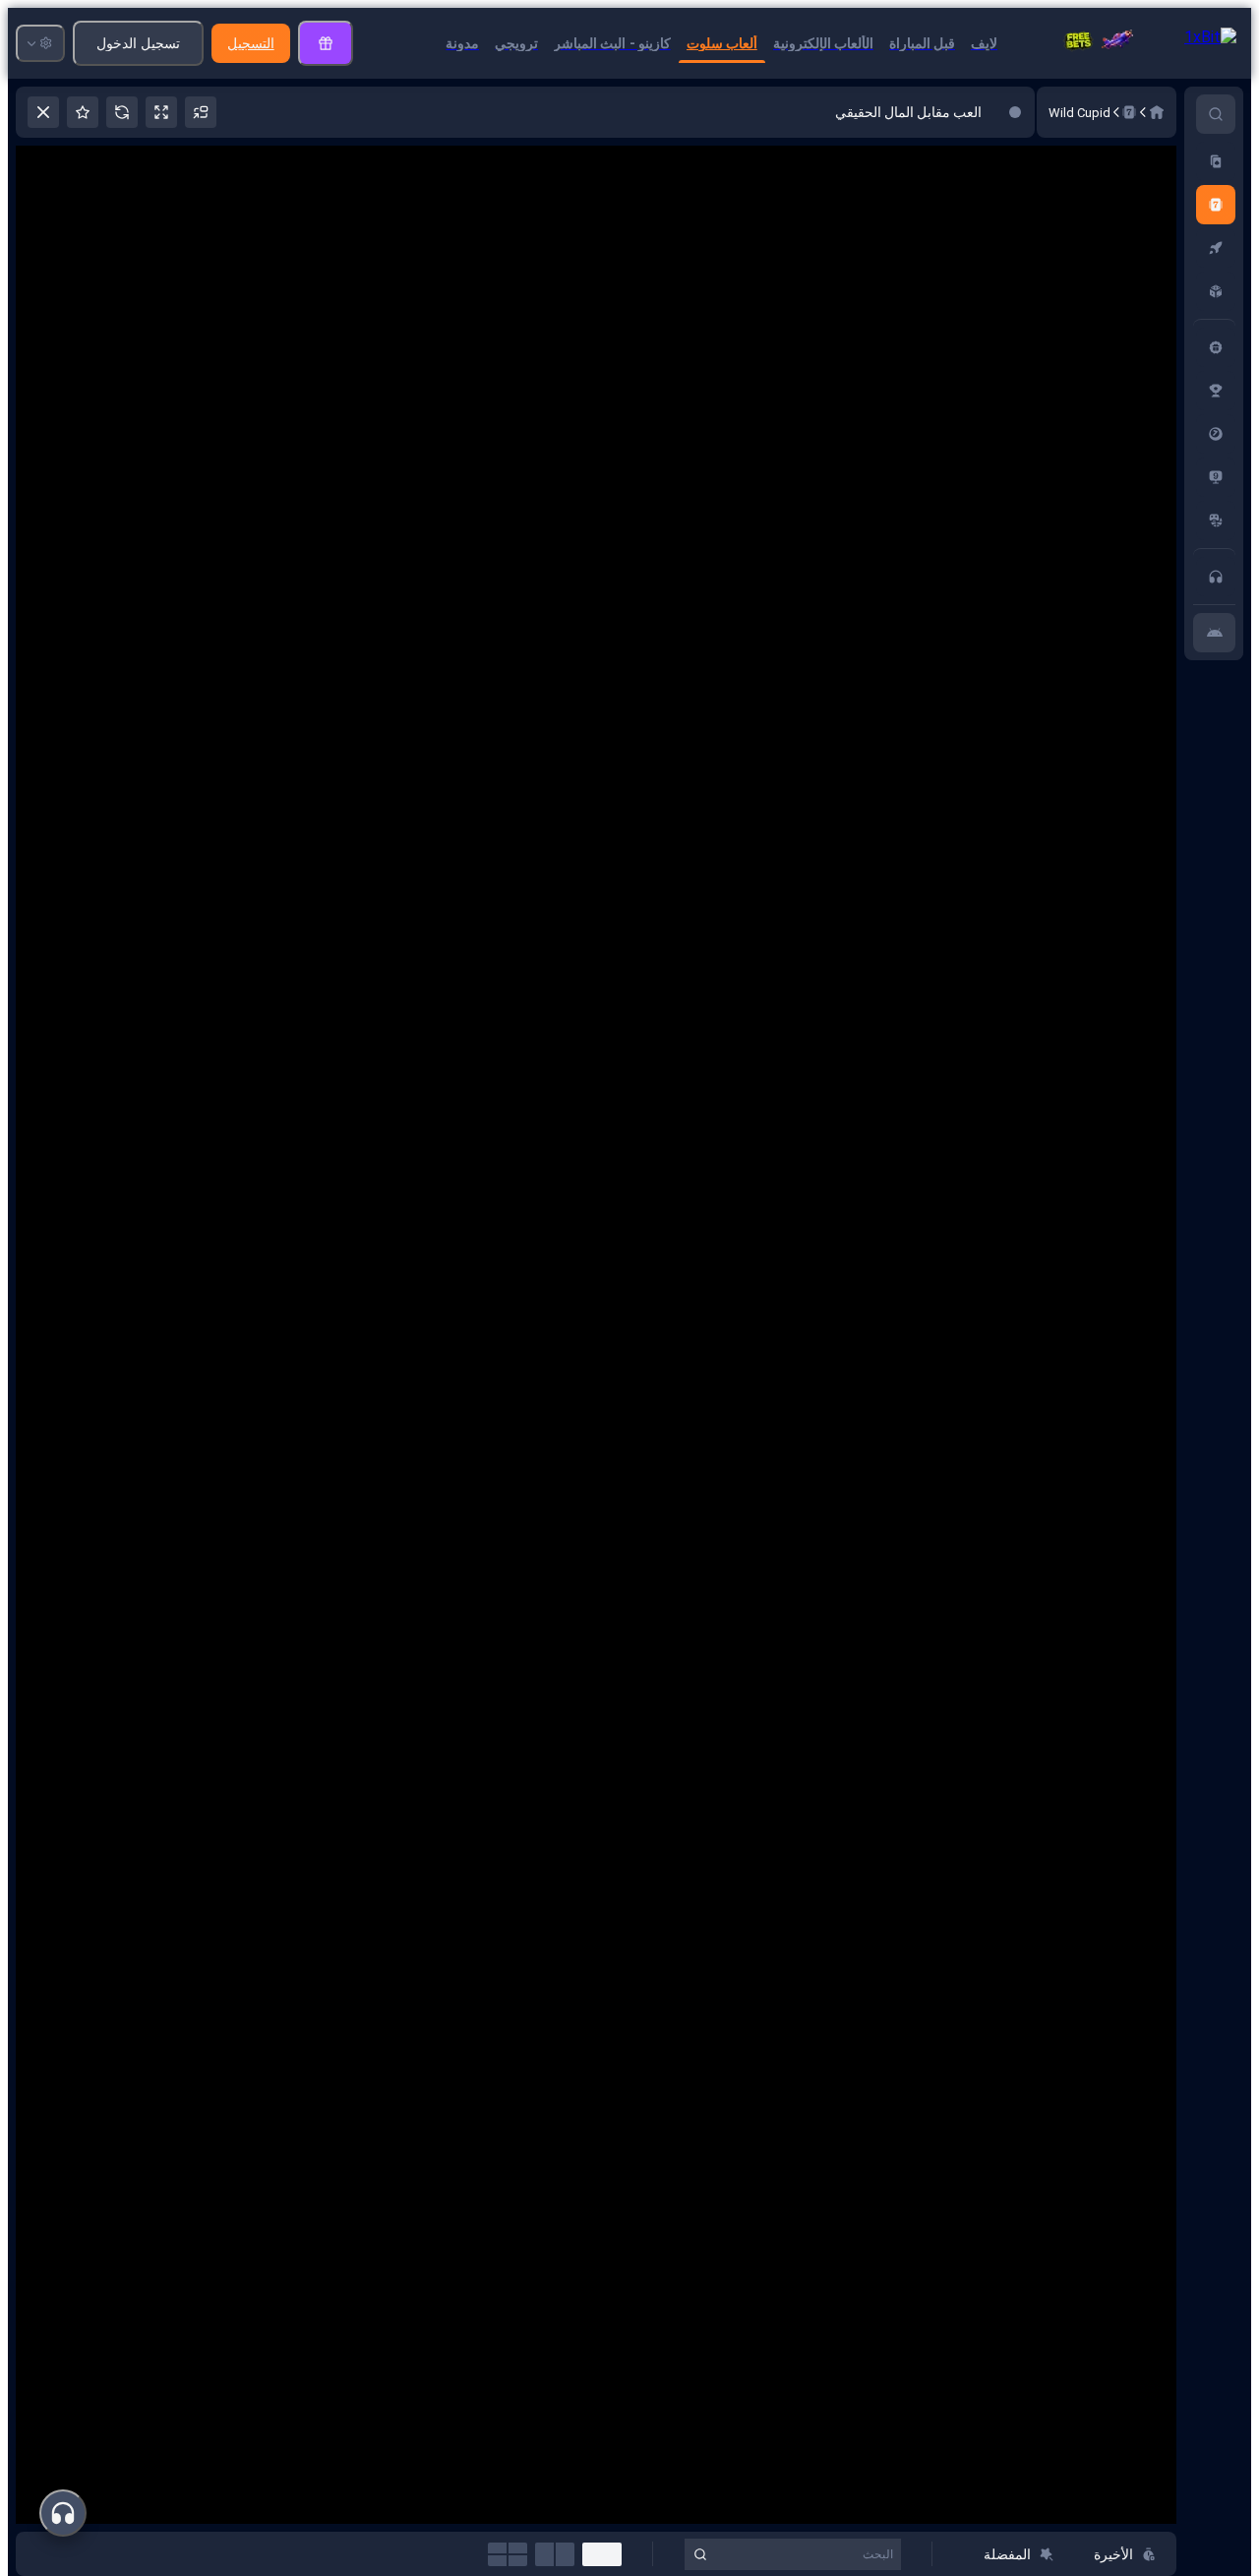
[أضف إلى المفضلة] (83, 112)
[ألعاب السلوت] (1216, 205)
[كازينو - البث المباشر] (1216, 161)
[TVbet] (1216, 477)
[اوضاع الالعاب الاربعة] (508, 2554)
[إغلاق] (43, 112)
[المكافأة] (326, 43)
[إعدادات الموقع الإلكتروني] (40, 43)
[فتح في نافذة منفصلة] (201, 112)
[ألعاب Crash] (1216, 248)
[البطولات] (1216, 391)
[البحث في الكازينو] (1216, 114)
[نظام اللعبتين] (555, 2554)
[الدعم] (1216, 577)
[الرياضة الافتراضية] (1216, 521)
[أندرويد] (1214, 633)
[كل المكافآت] (1216, 347)
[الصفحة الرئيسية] (1157, 112)
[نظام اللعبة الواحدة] (602, 2554)
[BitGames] (1216, 291)
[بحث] (700, 2554)
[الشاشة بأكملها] (161, 112)
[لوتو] (1216, 434)
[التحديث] (122, 112)
